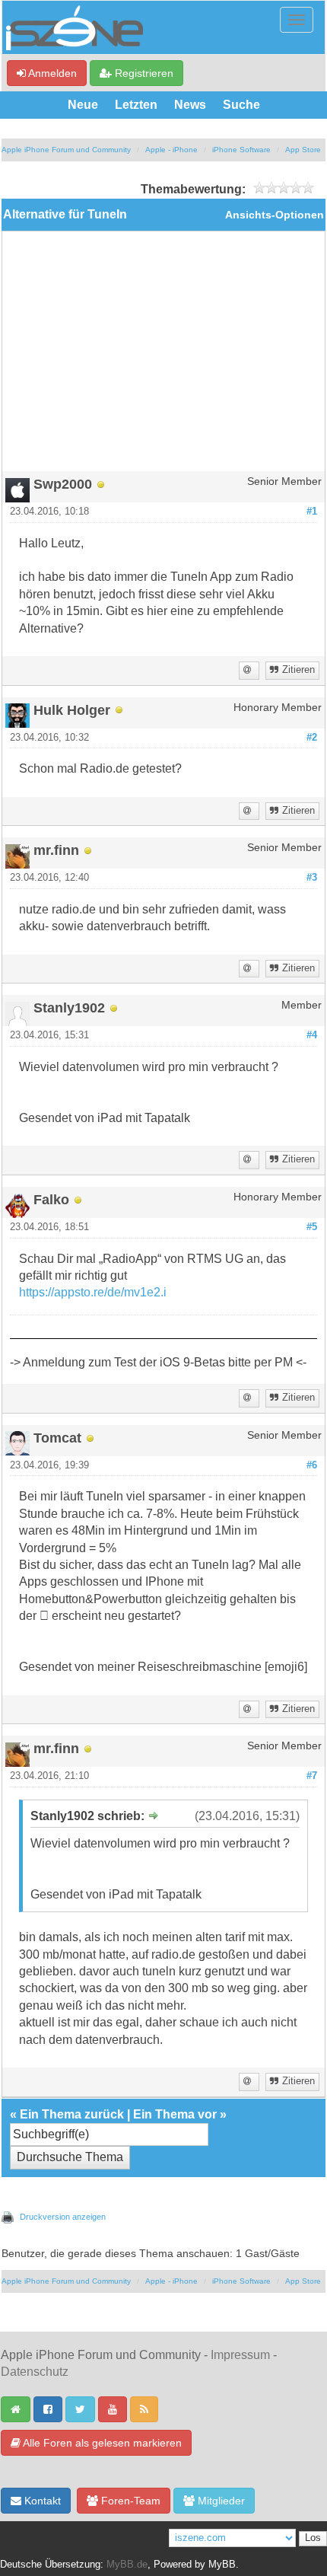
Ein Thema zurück (72, 2114)
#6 (312, 1465)
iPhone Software (241, 150)
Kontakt (41, 2501)
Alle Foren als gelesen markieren (101, 2443)
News (190, 105)
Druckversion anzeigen (63, 2217)
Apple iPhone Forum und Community (66, 150)
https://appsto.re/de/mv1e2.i (93, 1292)
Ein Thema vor (175, 2114)
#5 (312, 1227)
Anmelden (51, 73)
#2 (312, 738)
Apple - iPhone (171, 150)
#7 (312, 1776)
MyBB (222, 2565)
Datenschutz (35, 2372)
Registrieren (143, 73)
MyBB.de (127, 2565)
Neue (83, 105)
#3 (312, 878)
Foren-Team (129, 2501)
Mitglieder (220, 2501)
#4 (312, 1035)
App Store (303, 150)
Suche (241, 105)
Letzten (136, 105)
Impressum (240, 2355)
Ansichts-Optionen (275, 215)
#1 (312, 512)
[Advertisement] (163, 357)
